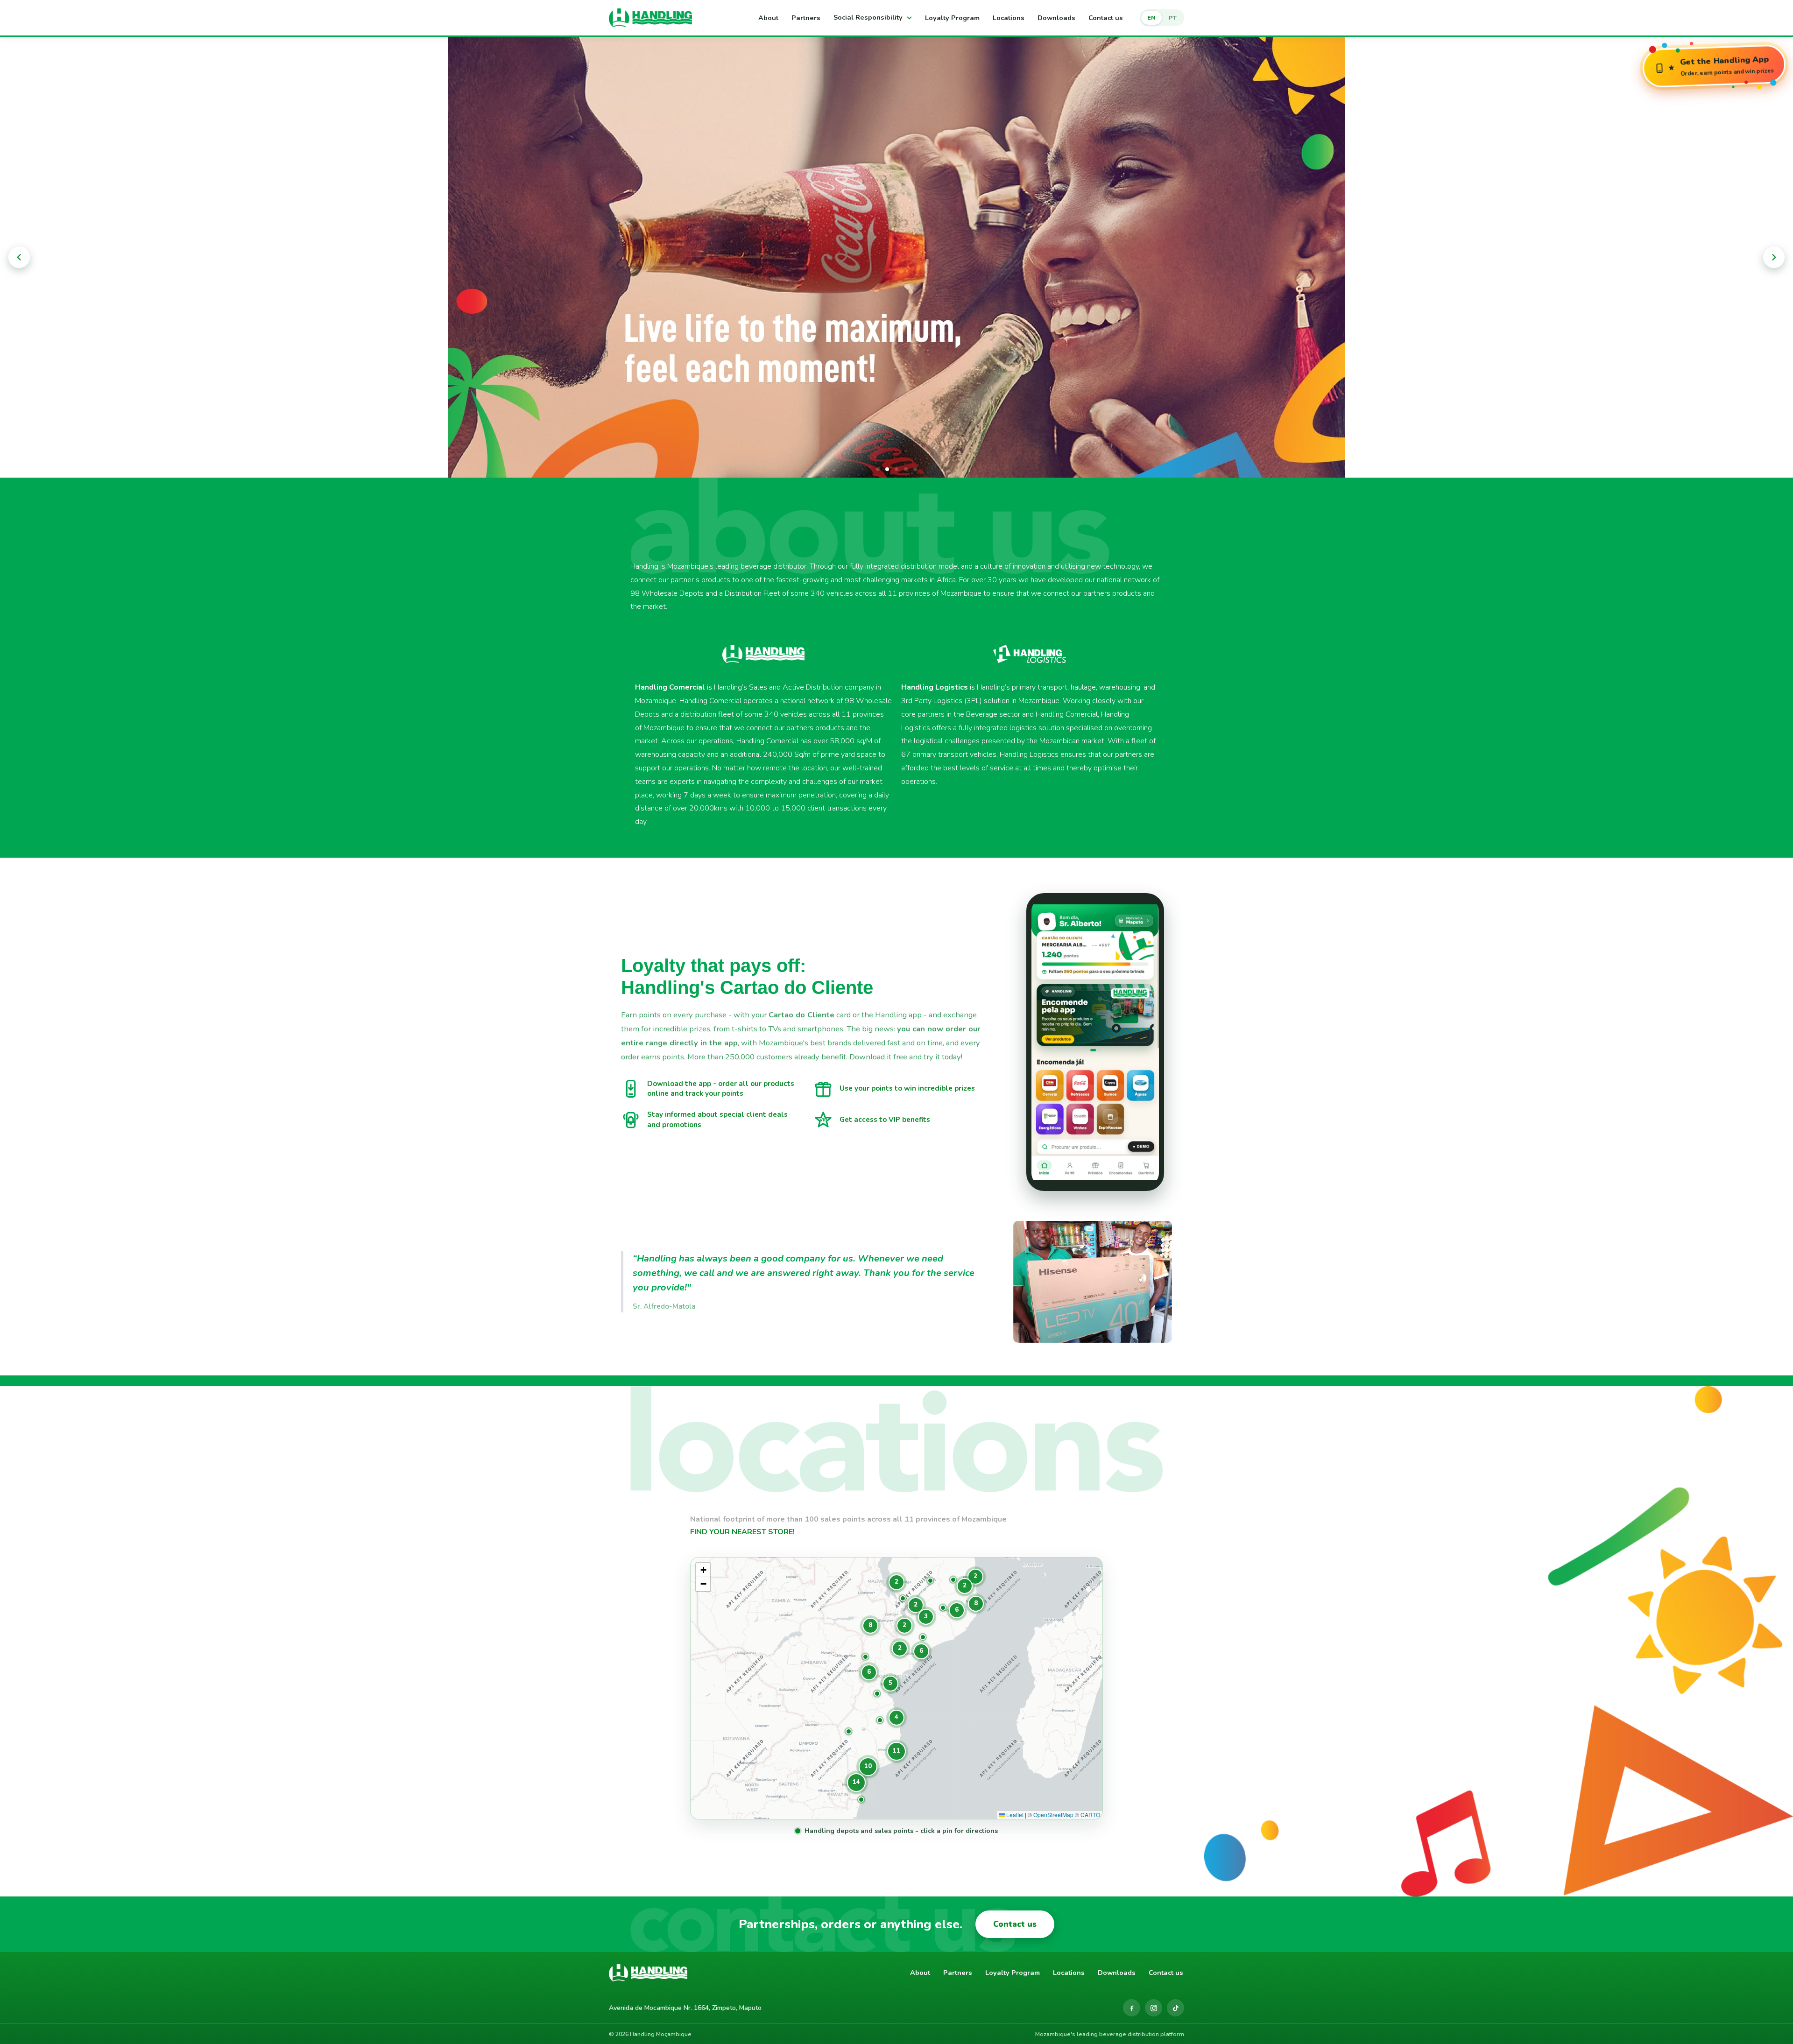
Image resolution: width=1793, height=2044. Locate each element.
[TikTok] (1175, 2008)
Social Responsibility (869, 17)
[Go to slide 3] (896, 469)
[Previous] (19, 257)
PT (1173, 18)
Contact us (1106, 18)
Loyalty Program (952, 18)
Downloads (1056, 18)
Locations (1009, 18)
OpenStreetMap (1053, 1815)
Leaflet (1014, 1815)
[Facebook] (1132, 2008)
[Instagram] (1154, 2008)
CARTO (1090, 1815)
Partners (806, 18)
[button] (861, 1800)
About (768, 18)
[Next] (1774, 257)
